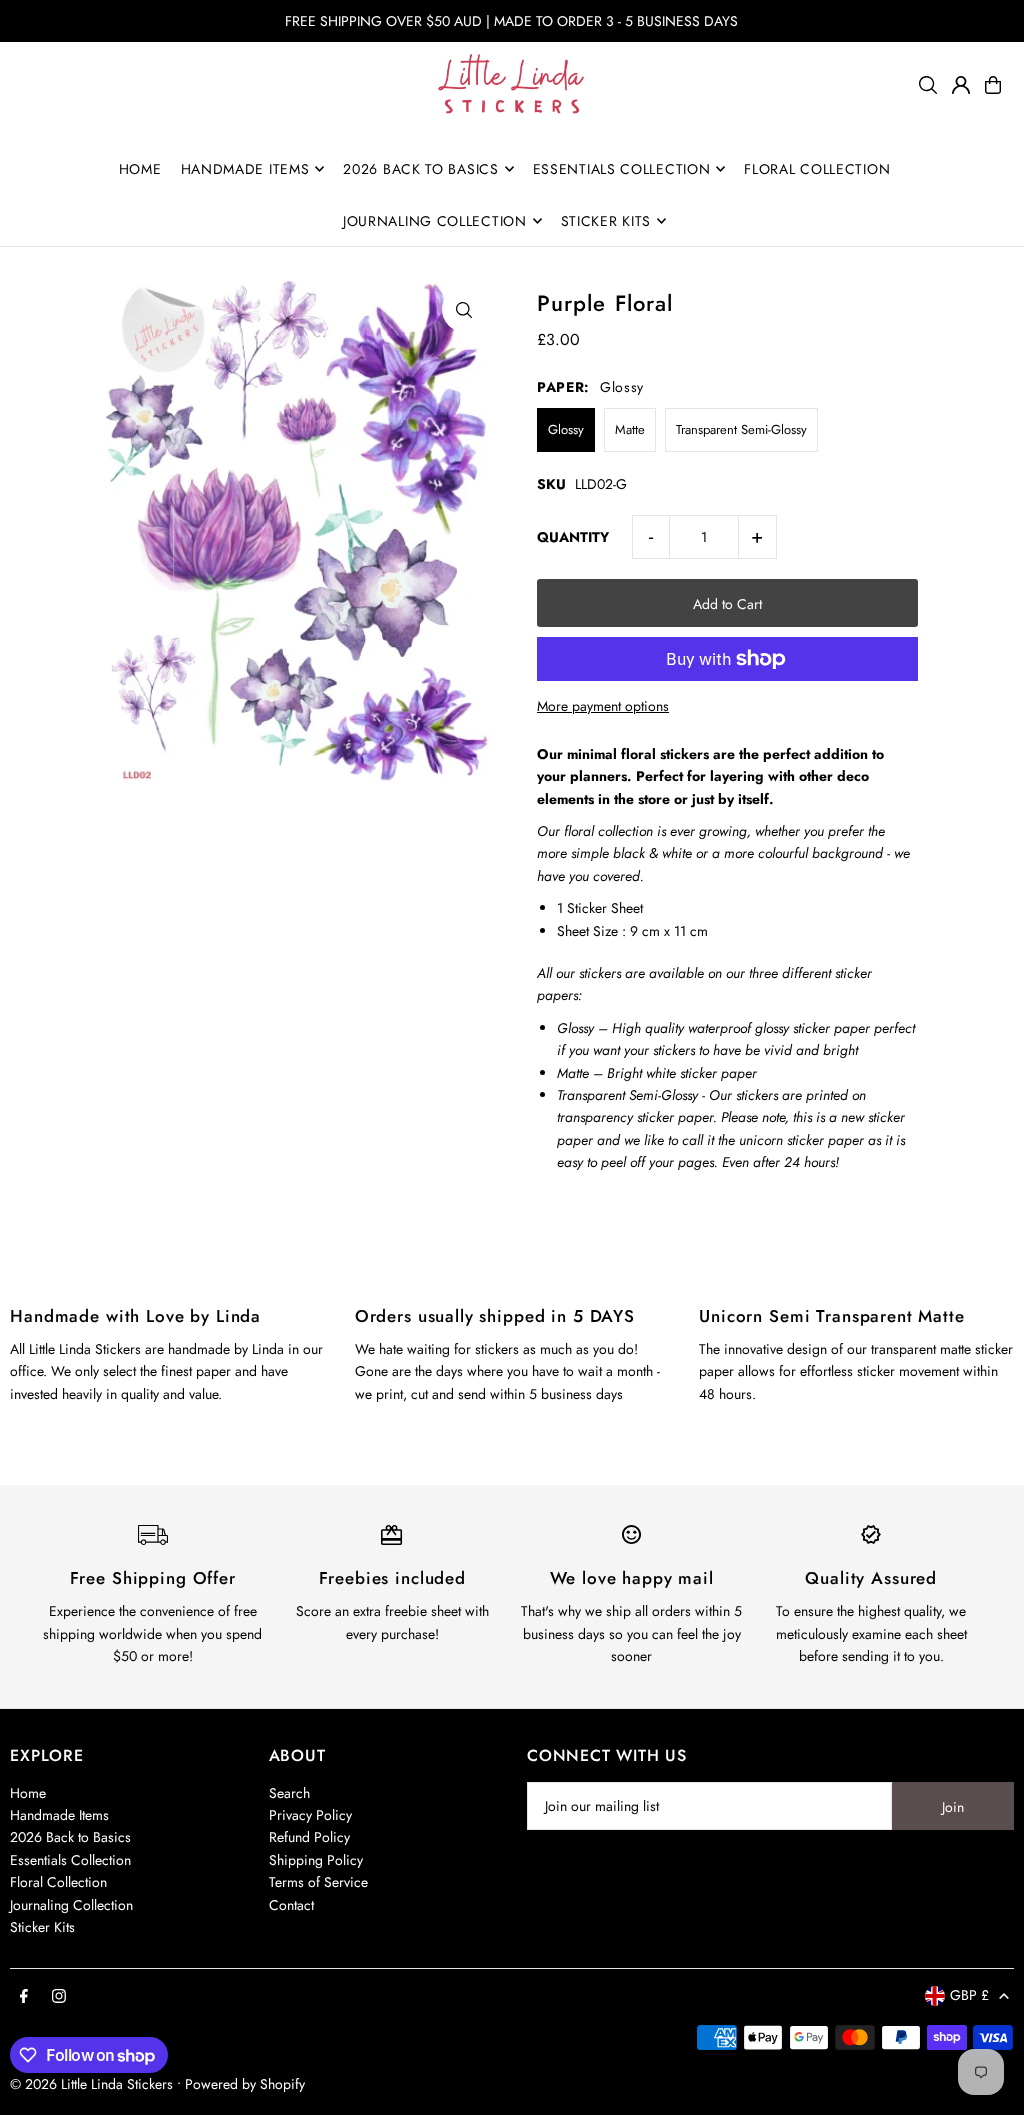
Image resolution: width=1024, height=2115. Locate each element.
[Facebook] (24, 1997)
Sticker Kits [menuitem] (606, 221)
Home (28, 1793)
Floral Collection (58, 1882)
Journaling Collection (71, 1905)
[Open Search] (928, 85)
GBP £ (969, 1995)
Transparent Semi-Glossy (741, 429)
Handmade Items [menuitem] (245, 169)
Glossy (566, 429)
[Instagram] (59, 1997)
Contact (291, 1905)
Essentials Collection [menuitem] (622, 169)
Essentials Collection (70, 1860)
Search (289, 1793)
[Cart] (993, 85)
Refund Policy (309, 1837)
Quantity (573, 537)
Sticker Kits (42, 1927)
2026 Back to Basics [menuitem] (420, 169)
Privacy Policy (310, 1815)
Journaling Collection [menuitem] (435, 221)
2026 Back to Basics (70, 1837)
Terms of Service (318, 1882)
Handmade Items (59, 1815)
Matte (630, 429)
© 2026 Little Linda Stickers (91, 2084)
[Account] (961, 85)
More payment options (603, 706)
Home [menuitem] (140, 169)
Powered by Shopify (245, 2084)
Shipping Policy (316, 1860)
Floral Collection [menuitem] (817, 169)
